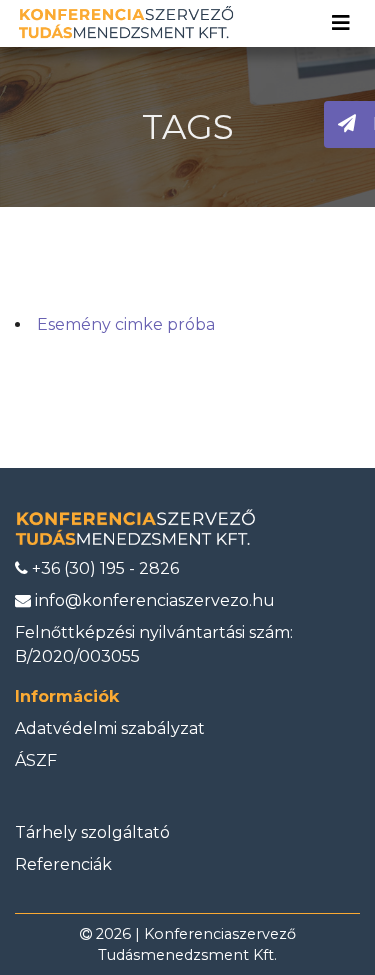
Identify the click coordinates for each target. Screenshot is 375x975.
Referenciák (63, 864)
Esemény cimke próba (126, 324)
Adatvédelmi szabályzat (110, 728)
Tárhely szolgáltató (92, 832)
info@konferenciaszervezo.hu (153, 600)
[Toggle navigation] (341, 23)
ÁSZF (36, 760)
